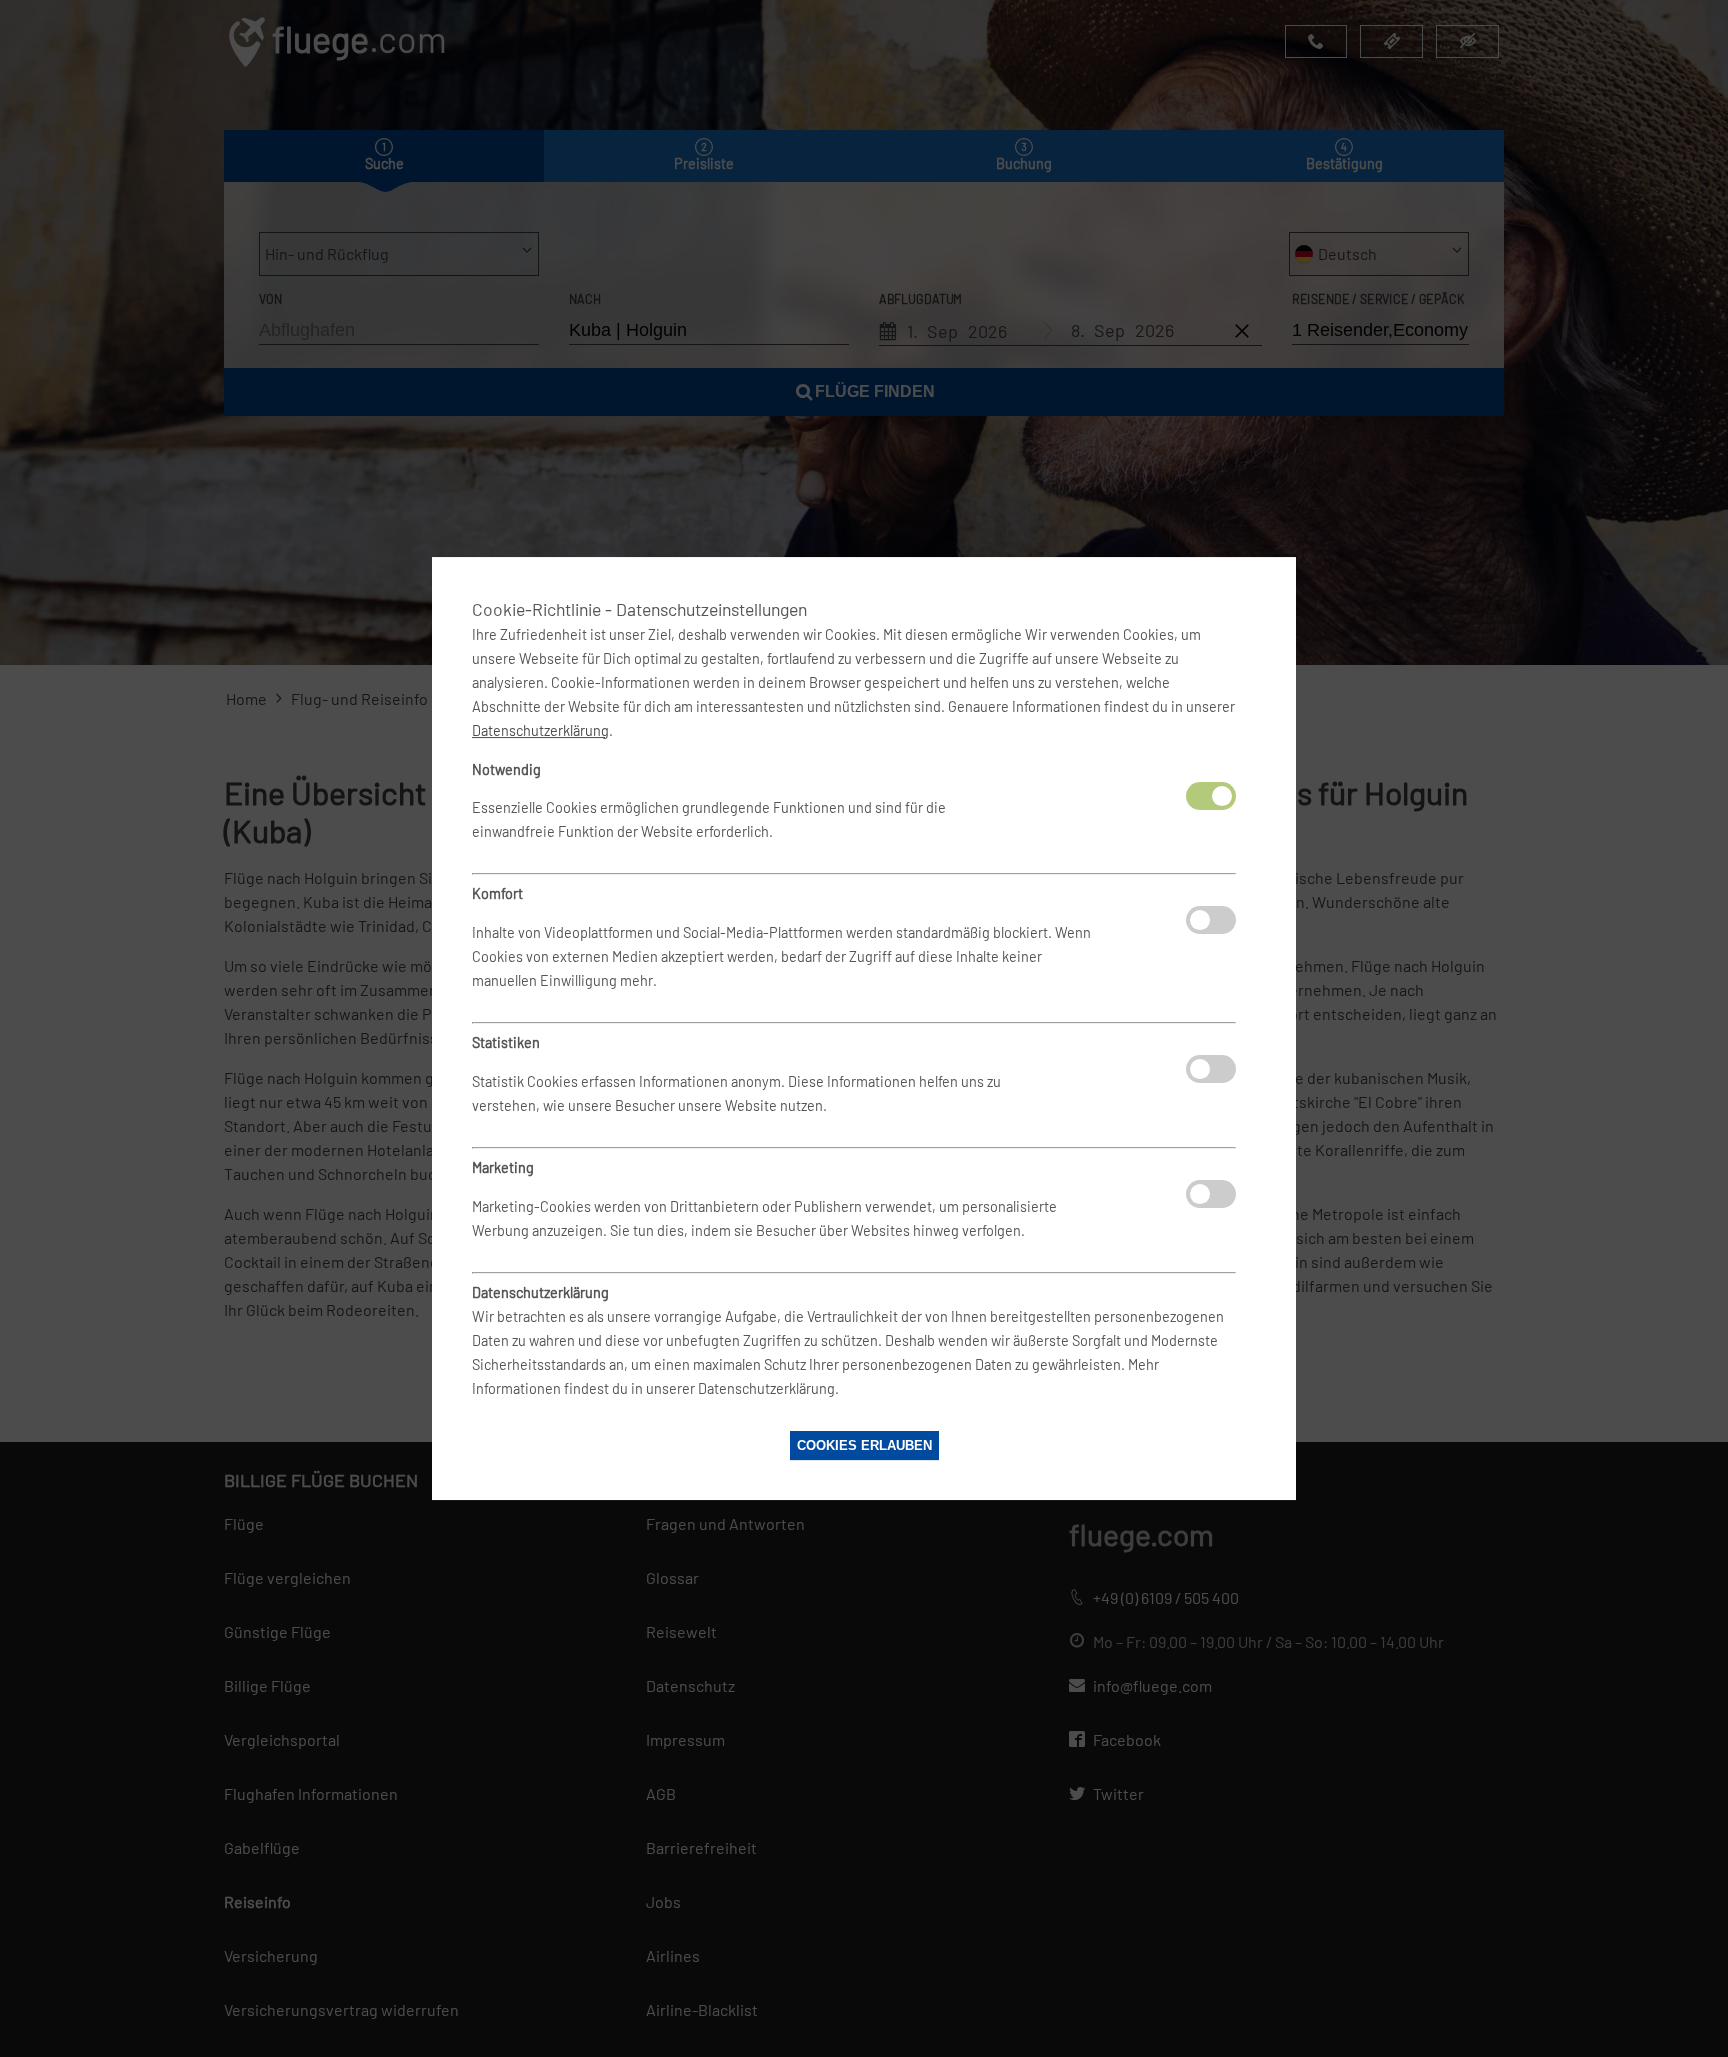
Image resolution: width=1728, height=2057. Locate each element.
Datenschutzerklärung (540, 730)
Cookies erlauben (864, 1445)
